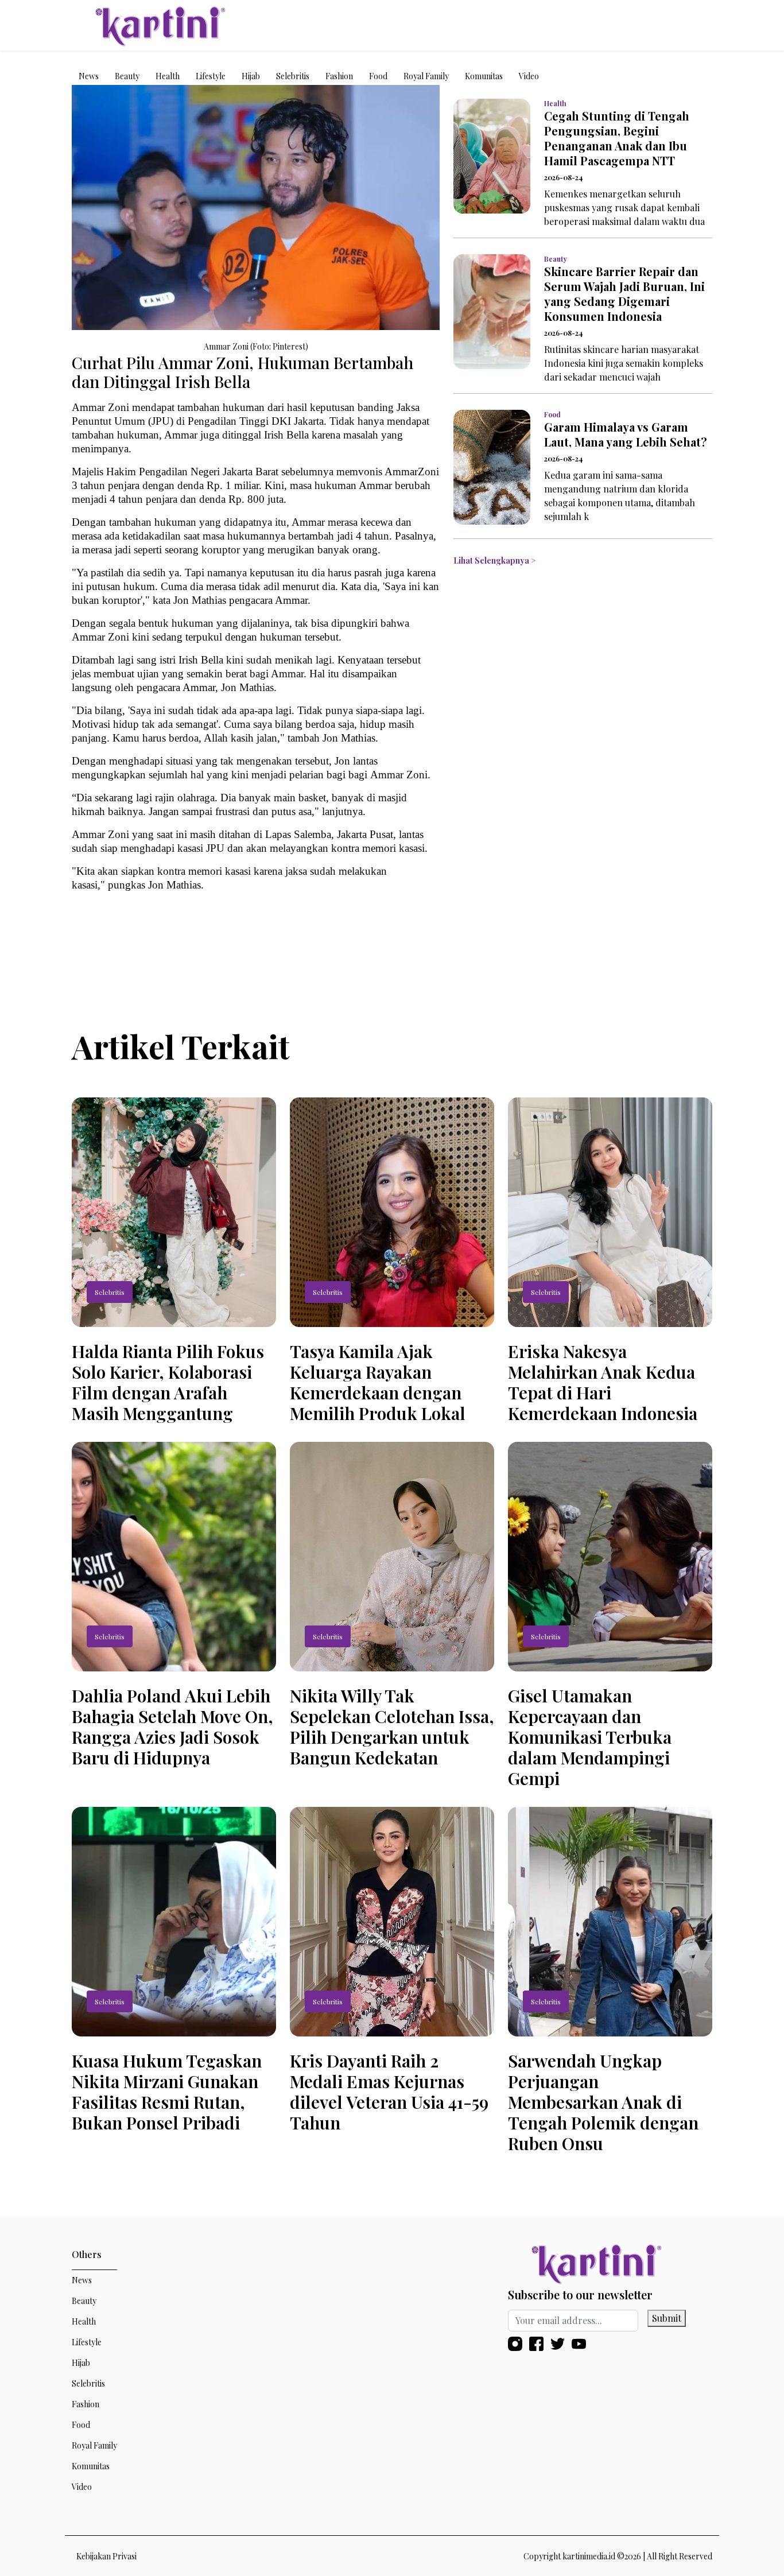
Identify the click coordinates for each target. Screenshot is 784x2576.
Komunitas (484, 76)
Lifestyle (211, 76)
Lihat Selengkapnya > (494, 560)
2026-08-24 (563, 177)
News (89, 76)
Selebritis (293, 76)
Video (529, 76)
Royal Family (426, 76)
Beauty (127, 76)
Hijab (251, 76)
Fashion (339, 76)
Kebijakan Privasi (106, 2556)
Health (168, 76)
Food (378, 76)
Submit (667, 2318)
